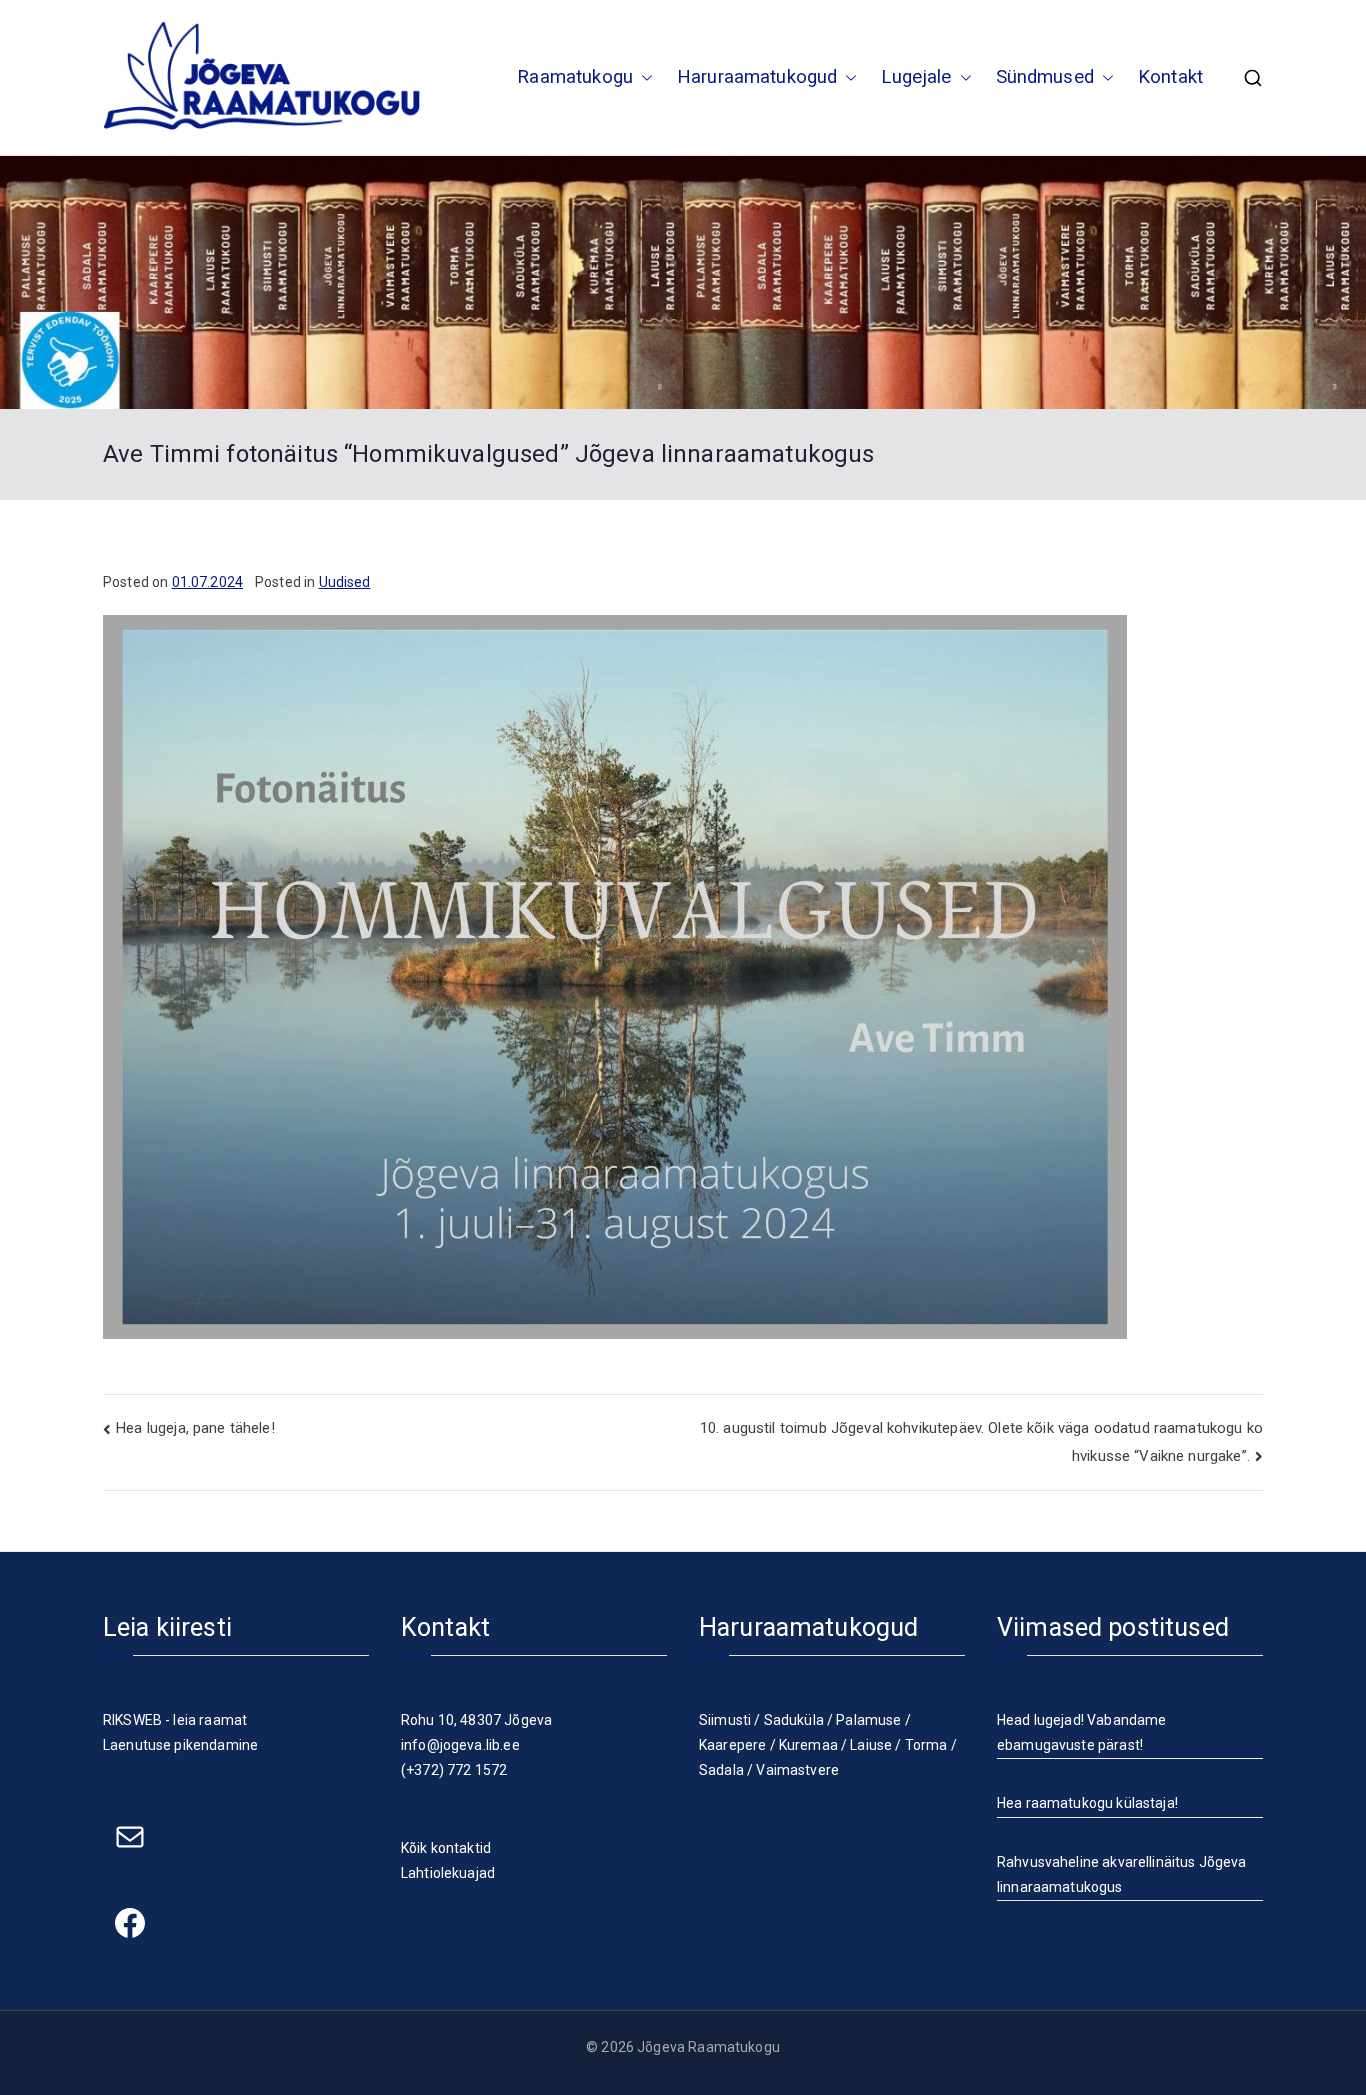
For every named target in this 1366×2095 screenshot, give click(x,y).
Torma (926, 1745)
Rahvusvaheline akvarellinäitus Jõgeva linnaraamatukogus (1122, 1874)
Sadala (721, 1770)
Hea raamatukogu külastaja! (1087, 1803)
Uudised (345, 582)
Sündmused (1045, 77)
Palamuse (868, 1720)
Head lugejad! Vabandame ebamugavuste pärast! (1081, 1732)
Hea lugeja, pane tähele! (195, 1428)
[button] (643, 78)
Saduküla (794, 1720)
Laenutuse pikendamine (180, 1745)
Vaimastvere (797, 1770)
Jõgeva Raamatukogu (708, 2047)
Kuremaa (808, 1745)
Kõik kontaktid (446, 1848)
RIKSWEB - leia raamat (175, 1720)
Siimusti (725, 1720)
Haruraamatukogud (757, 77)
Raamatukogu (575, 77)
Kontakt (1170, 77)
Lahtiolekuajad (448, 1873)
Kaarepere (732, 1745)
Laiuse (871, 1745)
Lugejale (916, 77)
